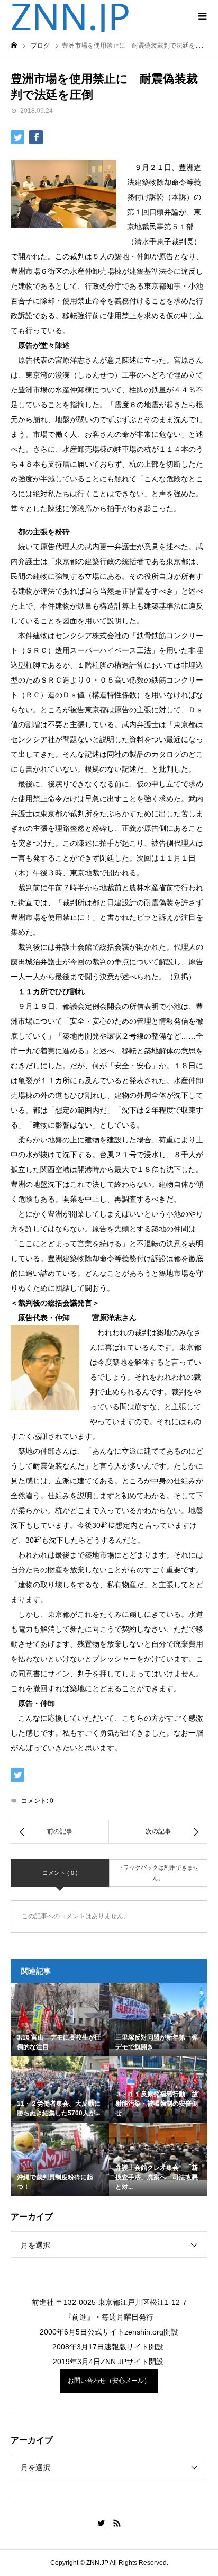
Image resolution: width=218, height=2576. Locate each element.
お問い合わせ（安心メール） (109, 2381)
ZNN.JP (70, 16)
